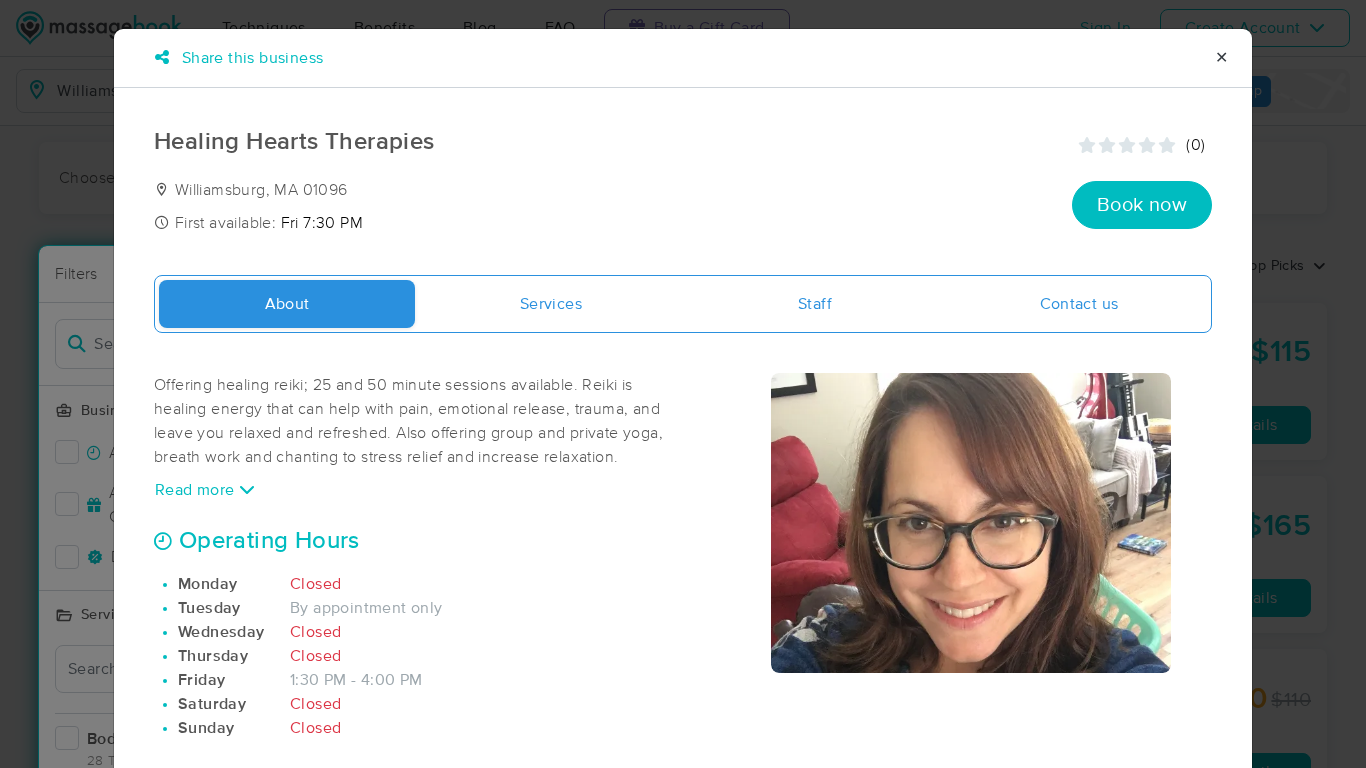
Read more (197, 490)
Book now (1142, 205)
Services (551, 304)
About (287, 304)
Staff (815, 304)
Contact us (1079, 304)
